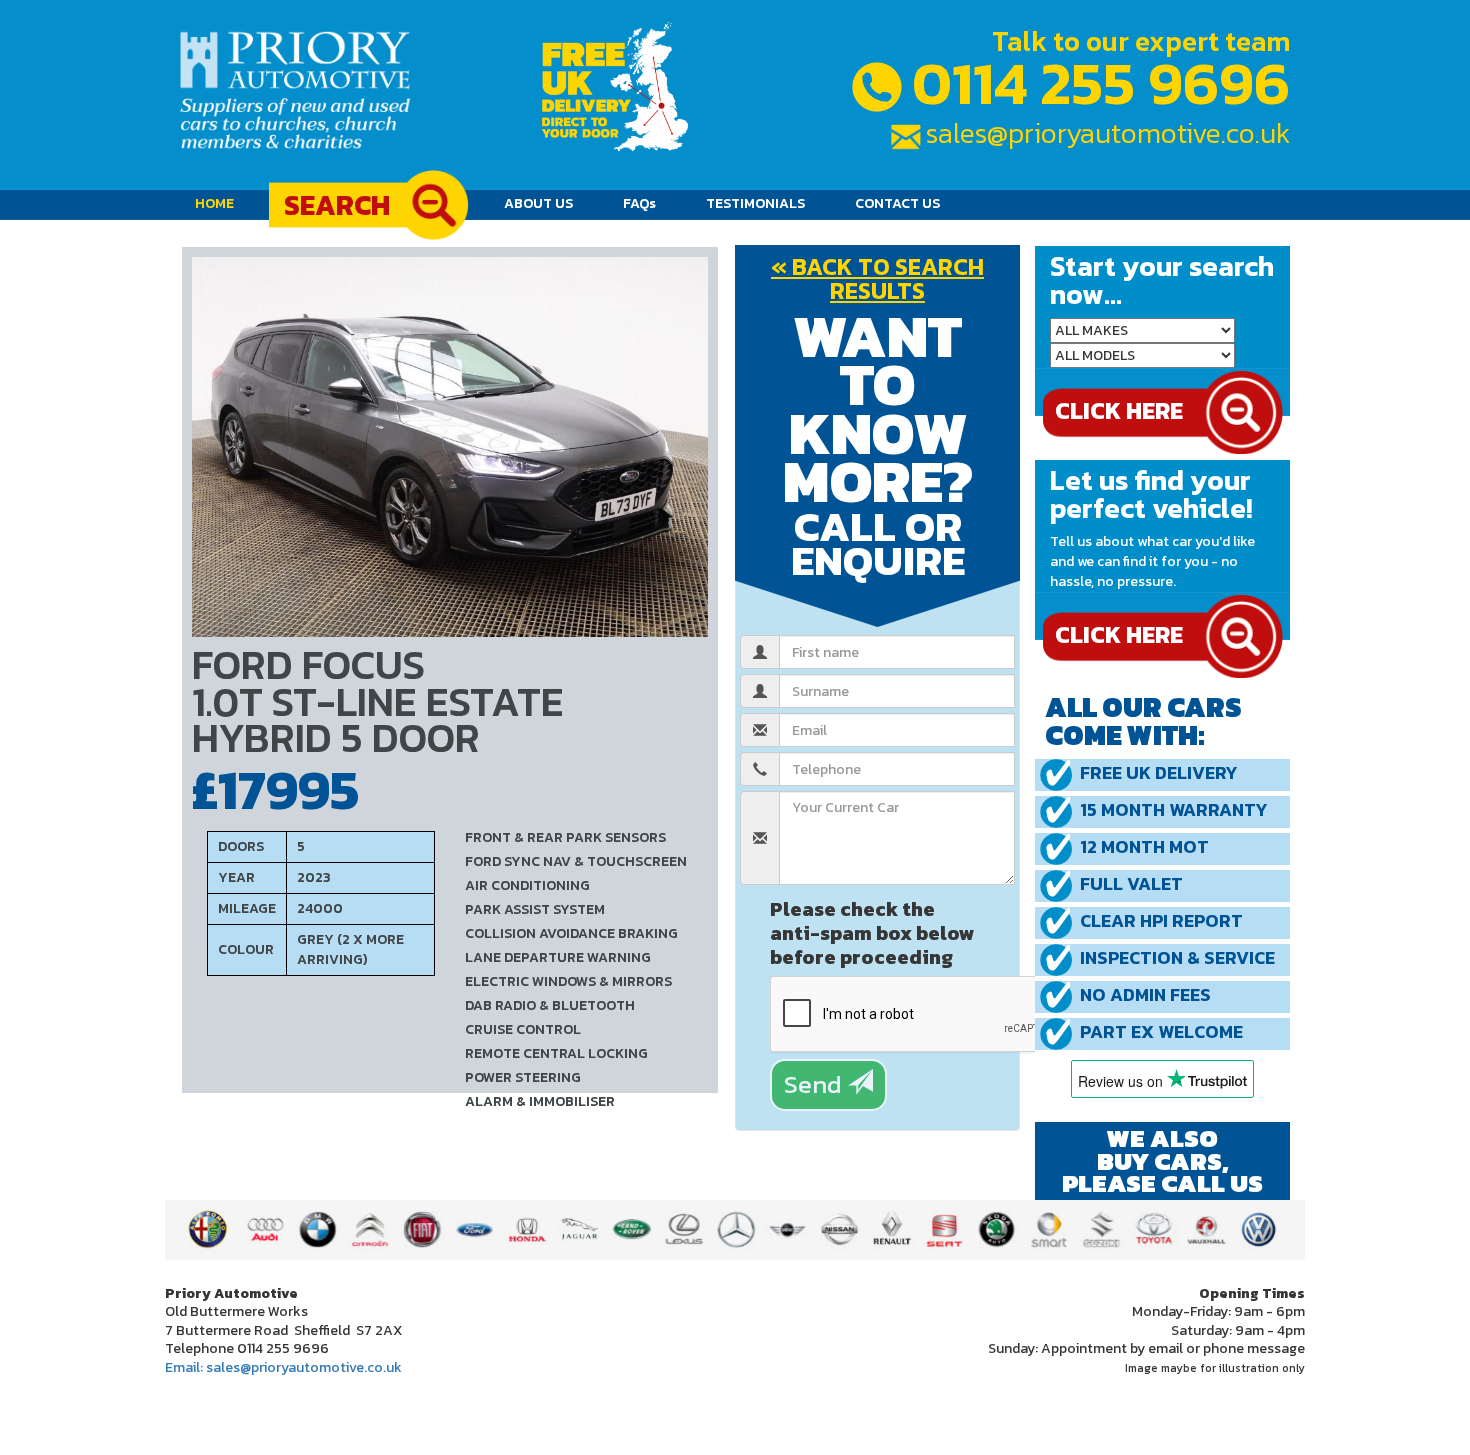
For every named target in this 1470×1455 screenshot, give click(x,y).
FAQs (639, 203)
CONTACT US (897, 203)
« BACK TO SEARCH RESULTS (877, 278)
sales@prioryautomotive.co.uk (1108, 133)
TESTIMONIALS (755, 203)
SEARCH (337, 205)
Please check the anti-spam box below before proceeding (872, 931)
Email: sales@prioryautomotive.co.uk (283, 1367)
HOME (222, 203)
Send (816, 1084)
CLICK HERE (1119, 634)
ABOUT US (538, 203)
